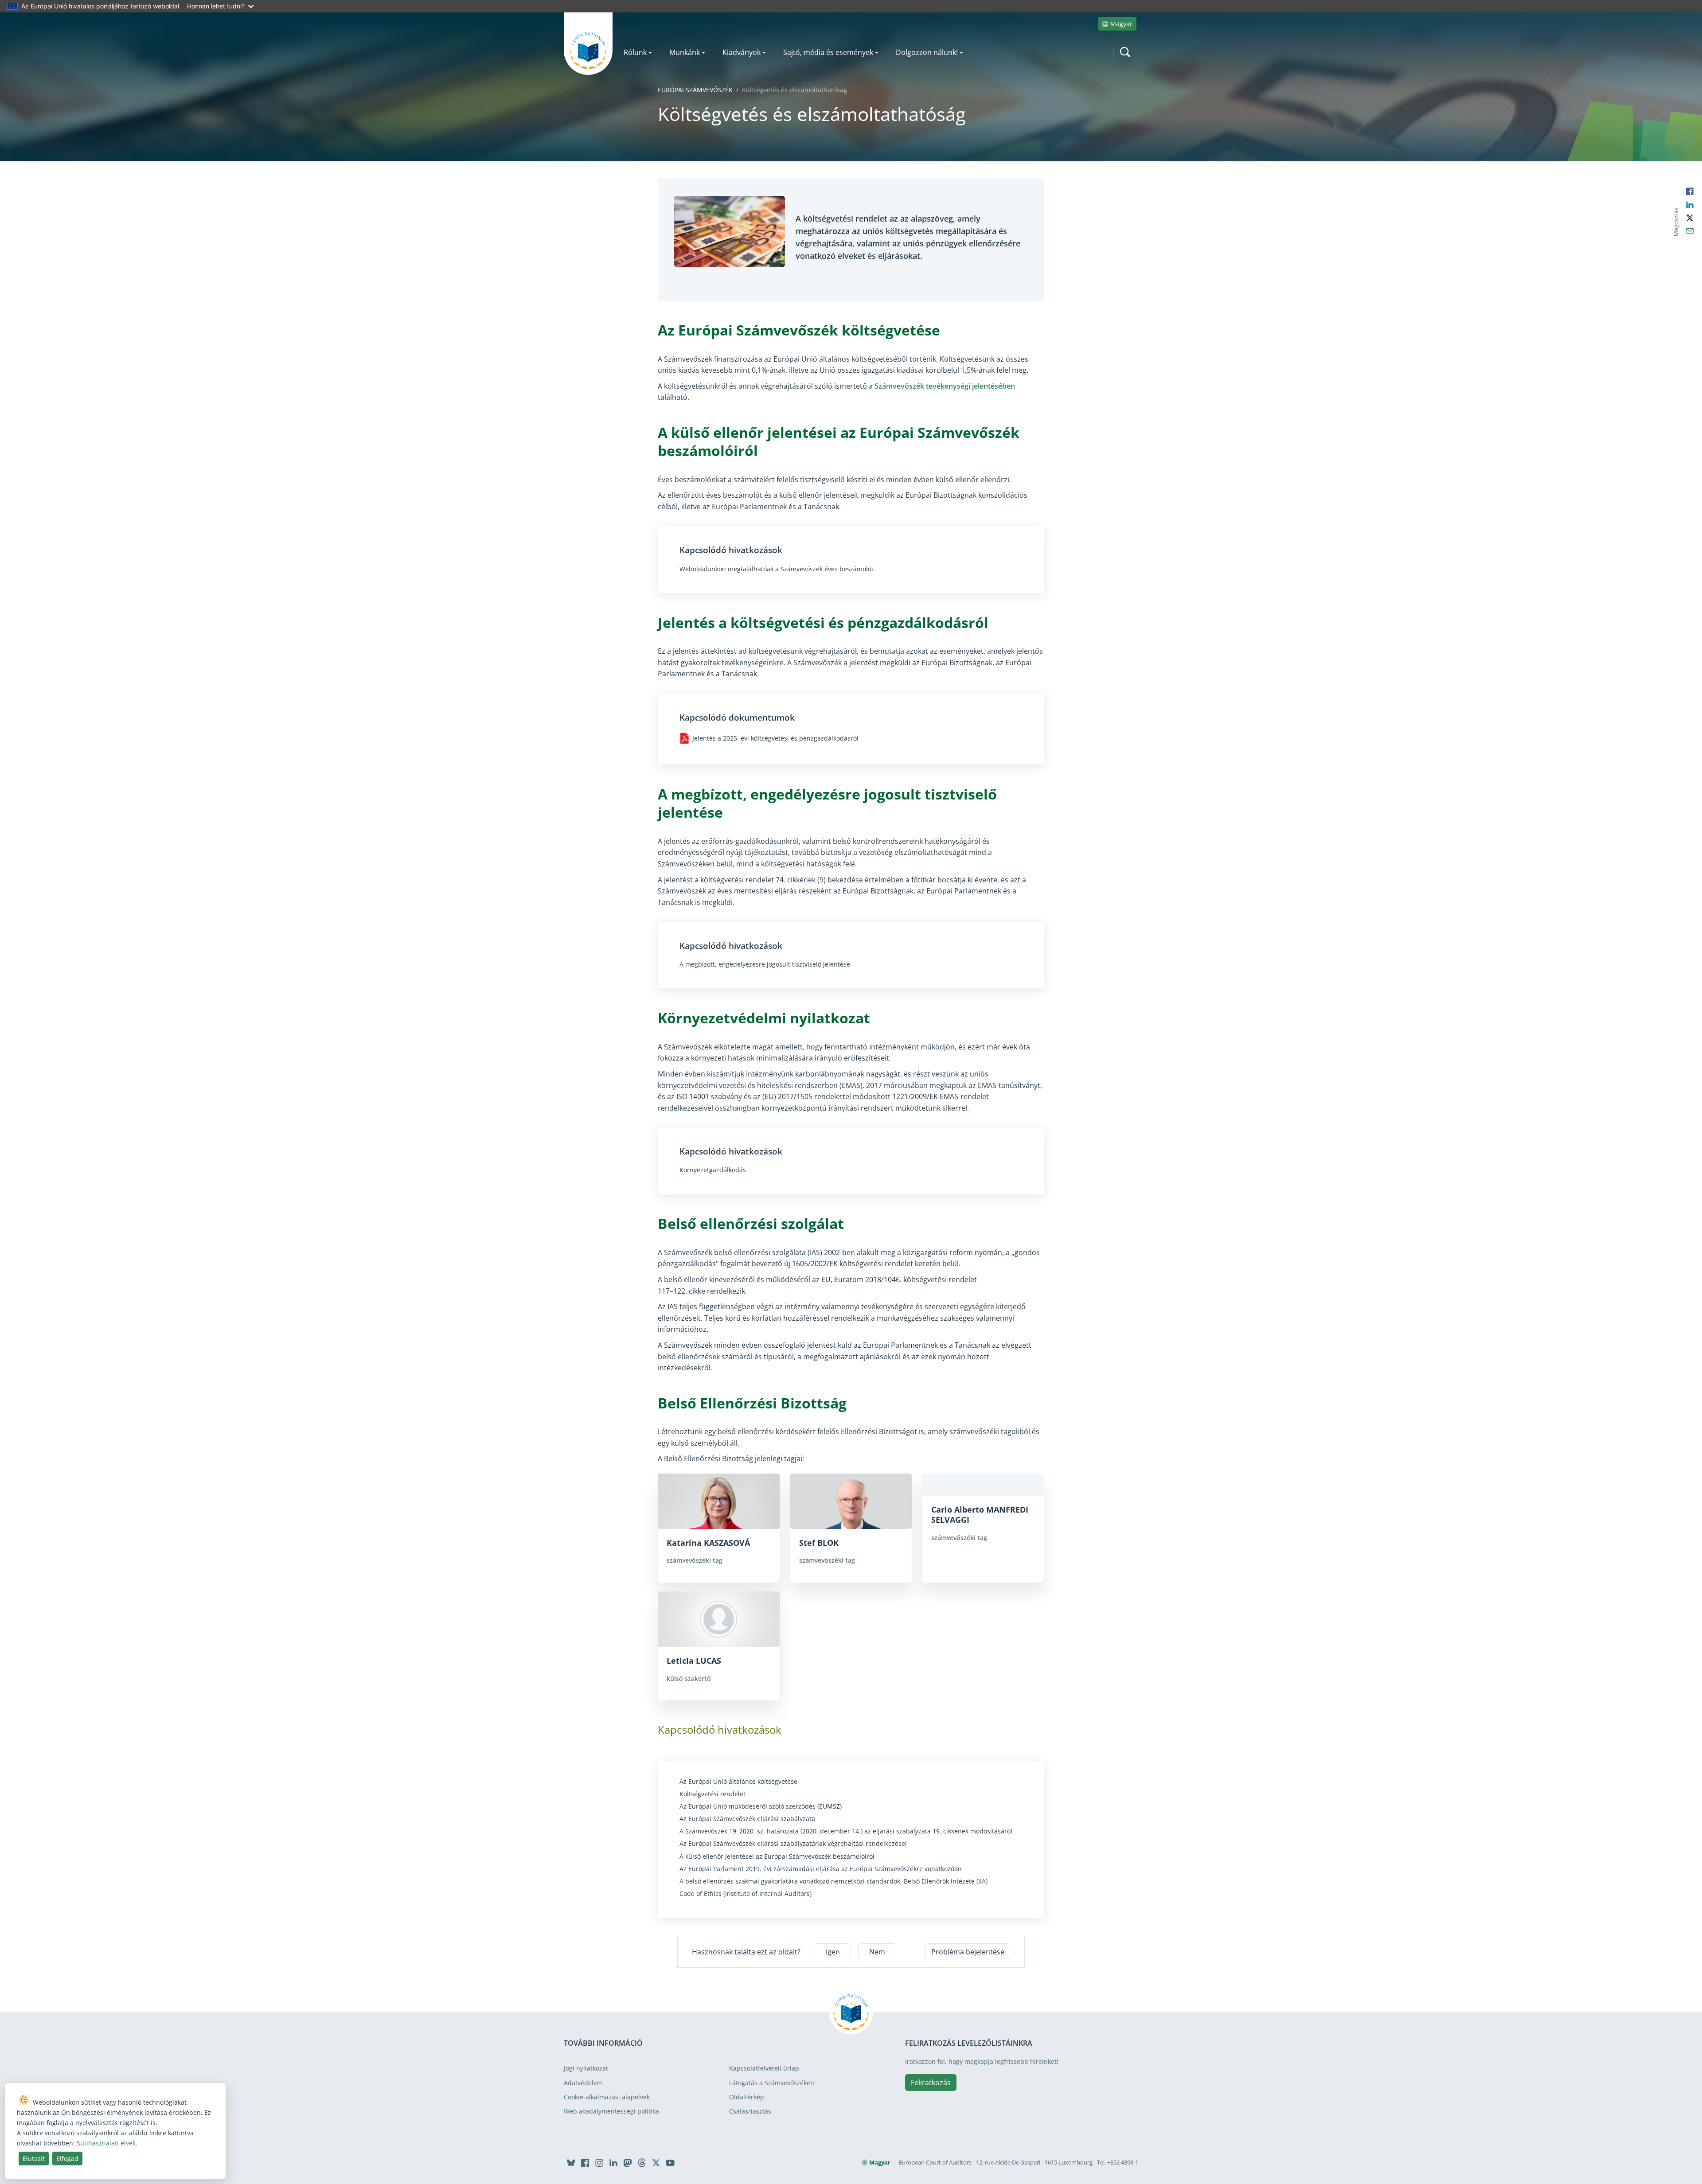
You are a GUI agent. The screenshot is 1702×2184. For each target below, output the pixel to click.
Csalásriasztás (750, 2111)
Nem (877, 1952)
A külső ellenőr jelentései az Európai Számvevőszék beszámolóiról (777, 1856)
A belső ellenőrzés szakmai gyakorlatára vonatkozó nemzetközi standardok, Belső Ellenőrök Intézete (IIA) (833, 1881)
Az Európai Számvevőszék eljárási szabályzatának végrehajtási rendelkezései (793, 1844)
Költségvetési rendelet (712, 1794)
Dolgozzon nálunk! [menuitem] (927, 52)
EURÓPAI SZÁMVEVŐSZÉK (695, 90)
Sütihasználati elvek (106, 2143)
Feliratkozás (931, 2083)
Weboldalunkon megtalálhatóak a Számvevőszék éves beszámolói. (777, 569)
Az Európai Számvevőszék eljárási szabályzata (747, 1819)
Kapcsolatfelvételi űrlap (764, 2068)
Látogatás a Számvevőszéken (772, 2083)
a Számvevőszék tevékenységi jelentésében (942, 386)
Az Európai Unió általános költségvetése (738, 1782)
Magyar (1121, 24)
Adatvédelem (583, 2083)
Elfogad (67, 2159)
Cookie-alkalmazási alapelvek (607, 2097)
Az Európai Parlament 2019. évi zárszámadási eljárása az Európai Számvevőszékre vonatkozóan (821, 1869)
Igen (833, 1952)
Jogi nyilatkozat (586, 2068)
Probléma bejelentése (968, 1952)
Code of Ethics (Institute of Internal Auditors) (746, 1894)
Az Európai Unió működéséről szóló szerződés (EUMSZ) (761, 1806)
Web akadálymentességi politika (611, 2111)
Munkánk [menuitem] (685, 52)
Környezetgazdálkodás (713, 1170)
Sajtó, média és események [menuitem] (828, 52)
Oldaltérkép (747, 2097)
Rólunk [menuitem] (635, 52)
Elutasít (34, 2159)
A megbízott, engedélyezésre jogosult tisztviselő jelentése (765, 964)
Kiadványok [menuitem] (742, 52)
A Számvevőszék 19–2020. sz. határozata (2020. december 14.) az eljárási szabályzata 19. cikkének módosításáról (846, 1831)
